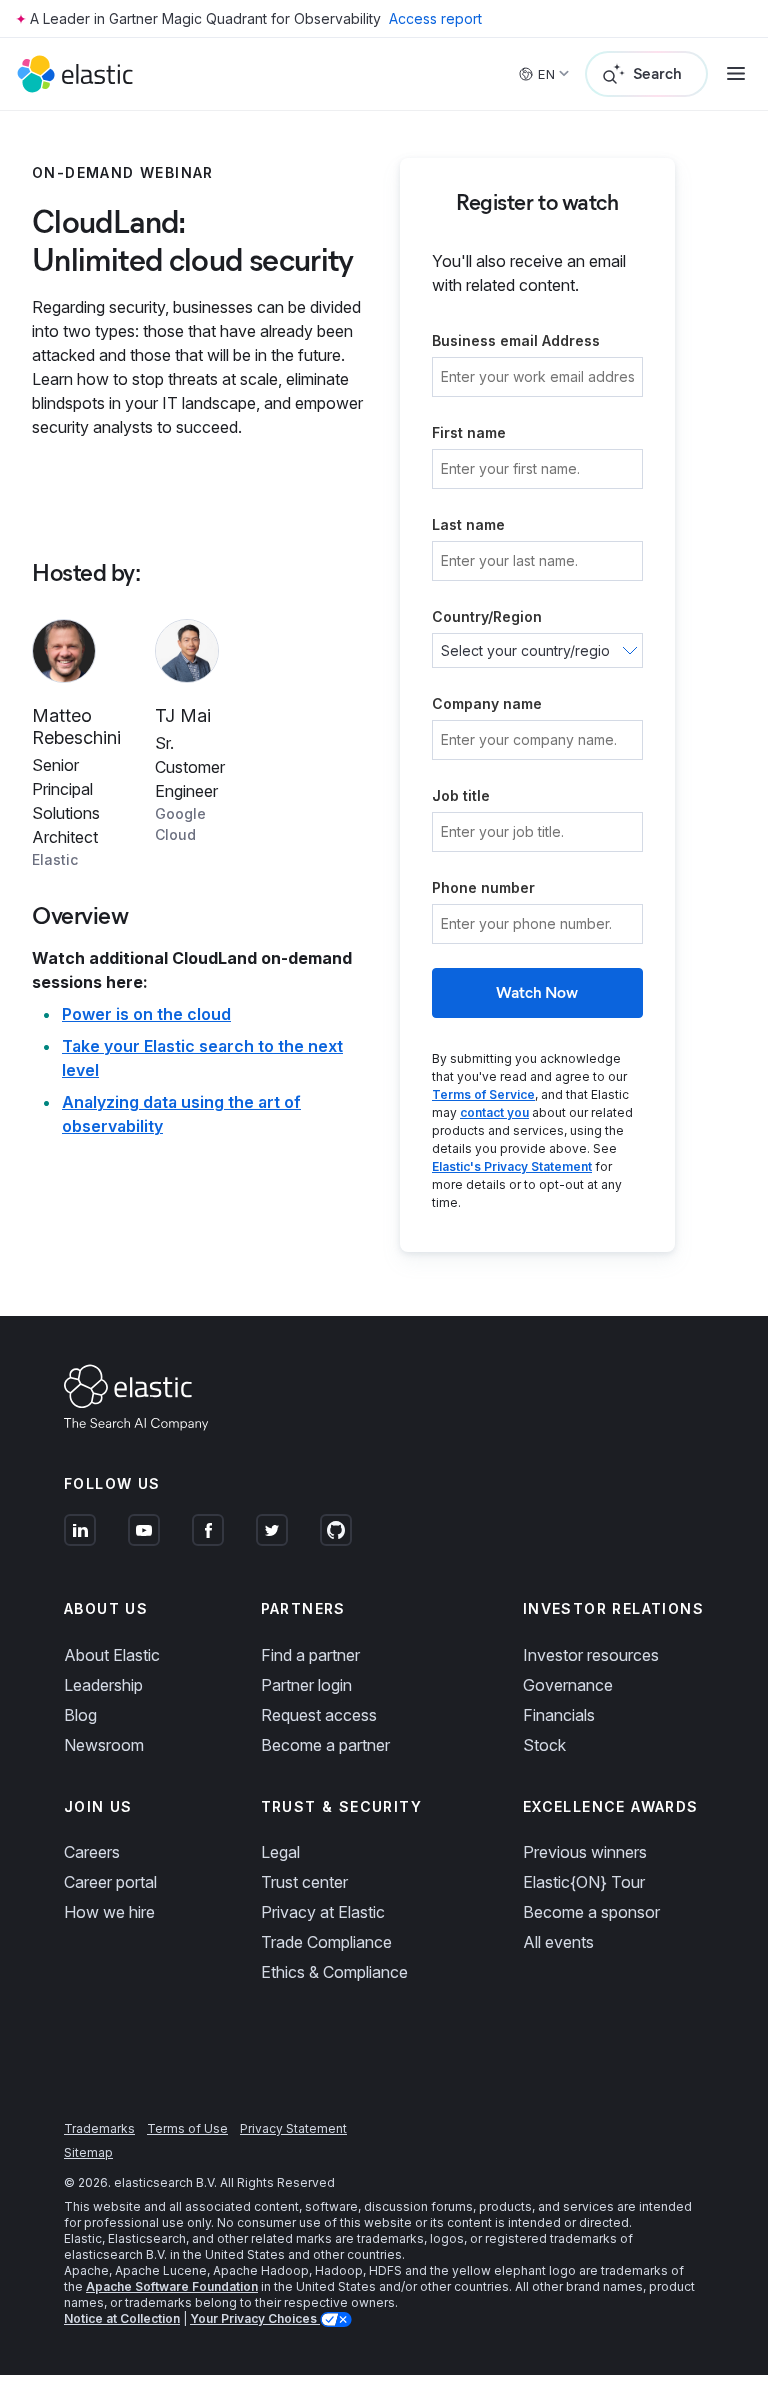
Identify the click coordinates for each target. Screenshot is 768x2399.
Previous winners (585, 1852)
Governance (568, 1685)
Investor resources (591, 1655)
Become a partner (325, 1745)
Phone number (483, 887)
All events (558, 1942)
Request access (319, 1715)
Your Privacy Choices (255, 2318)
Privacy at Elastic (323, 1912)
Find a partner (310, 1655)
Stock (544, 1745)
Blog (80, 1715)
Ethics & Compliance (334, 1972)
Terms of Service (483, 1094)
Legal (280, 1852)
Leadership (103, 1685)
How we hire (109, 1912)
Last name (468, 524)
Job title (461, 795)
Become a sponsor (591, 1912)
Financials (559, 1715)
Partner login (306, 1685)
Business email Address (516, 340)
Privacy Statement (293, 2128)
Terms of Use (187, 2128)
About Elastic (112, 1655)
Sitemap (88, 2152)
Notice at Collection (122, 2318)
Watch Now (537, 992)
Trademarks (99, 2128)
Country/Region (487, 616)
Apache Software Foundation (172, 2286)
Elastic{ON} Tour (584, 1882)
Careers (92, 1852)
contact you (494, 1112)
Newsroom (104, 1745)
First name (469, 432)
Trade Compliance (326, 1942)
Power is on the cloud (146, 1014)
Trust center (304, 1882)
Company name (487, 703)
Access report (435, 18)
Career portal (110, 1882)
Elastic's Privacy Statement (512, 1166)
